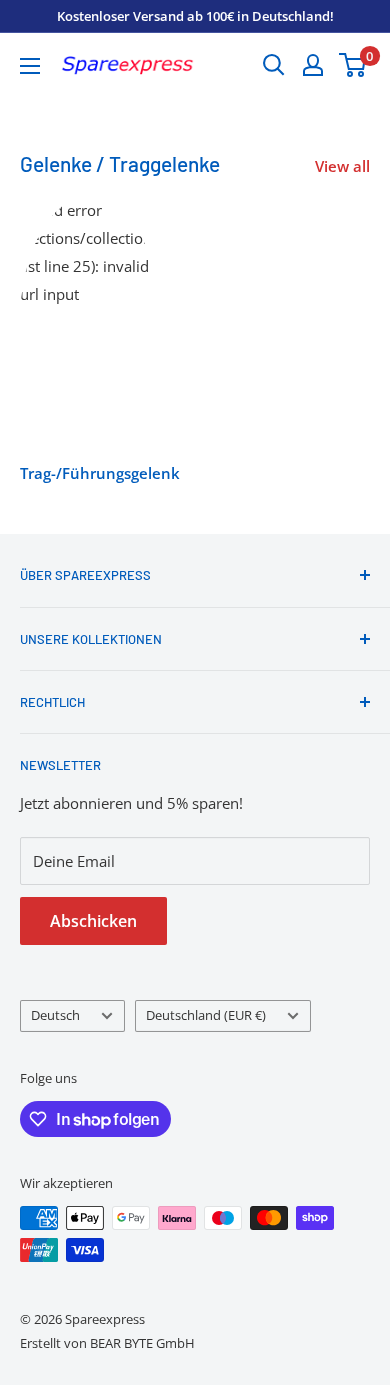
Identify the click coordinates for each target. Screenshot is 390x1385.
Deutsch (55, 1015)
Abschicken (93, 921)
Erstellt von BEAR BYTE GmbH (107, 1343)
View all (342, 166)
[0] (353, 65)
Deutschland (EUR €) (206, 1015)
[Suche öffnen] (274, 65)
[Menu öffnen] (30, 66)
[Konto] (313, 65)
